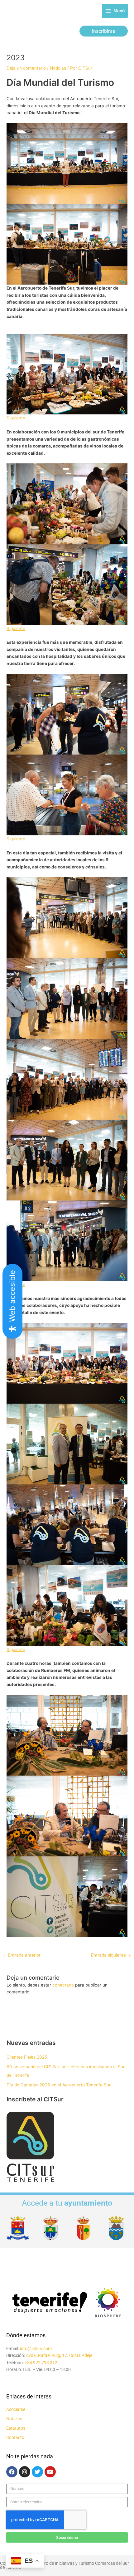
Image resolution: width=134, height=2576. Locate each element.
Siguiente (16, 418)
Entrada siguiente (111, 1955)
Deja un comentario (26, 68)
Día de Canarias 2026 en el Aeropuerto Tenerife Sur (59, 2085)
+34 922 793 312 (41, 2363)
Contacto (15, 2437)
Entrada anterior (22, 1955)
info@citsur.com (36, 2349)
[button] (104, 31)
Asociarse (16, 2409)
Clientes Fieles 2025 (27, 2057)
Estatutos (16, 2428)
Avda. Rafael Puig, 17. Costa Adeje (59, 2355)
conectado (63, 1985)
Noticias (58, 68)
